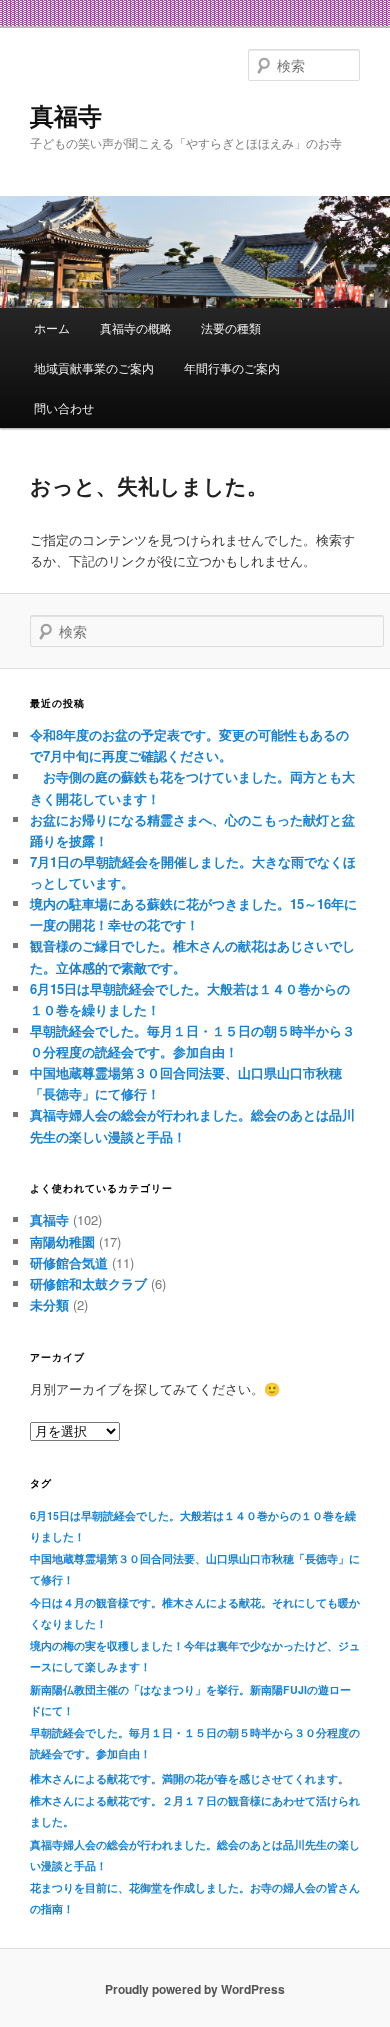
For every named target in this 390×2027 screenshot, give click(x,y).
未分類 (49, 1304)
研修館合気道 (69, 1262)
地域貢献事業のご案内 (94, 367)
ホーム (52, 327)
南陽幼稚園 (62, 1241)
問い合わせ (64, 407)
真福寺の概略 (136, 327)
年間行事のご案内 (232, 367)
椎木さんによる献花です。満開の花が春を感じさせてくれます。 (189, 1778)
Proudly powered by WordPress (195, 1989)
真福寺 (66, 115)
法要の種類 (231, 327)
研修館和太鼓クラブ (88, 1283)
